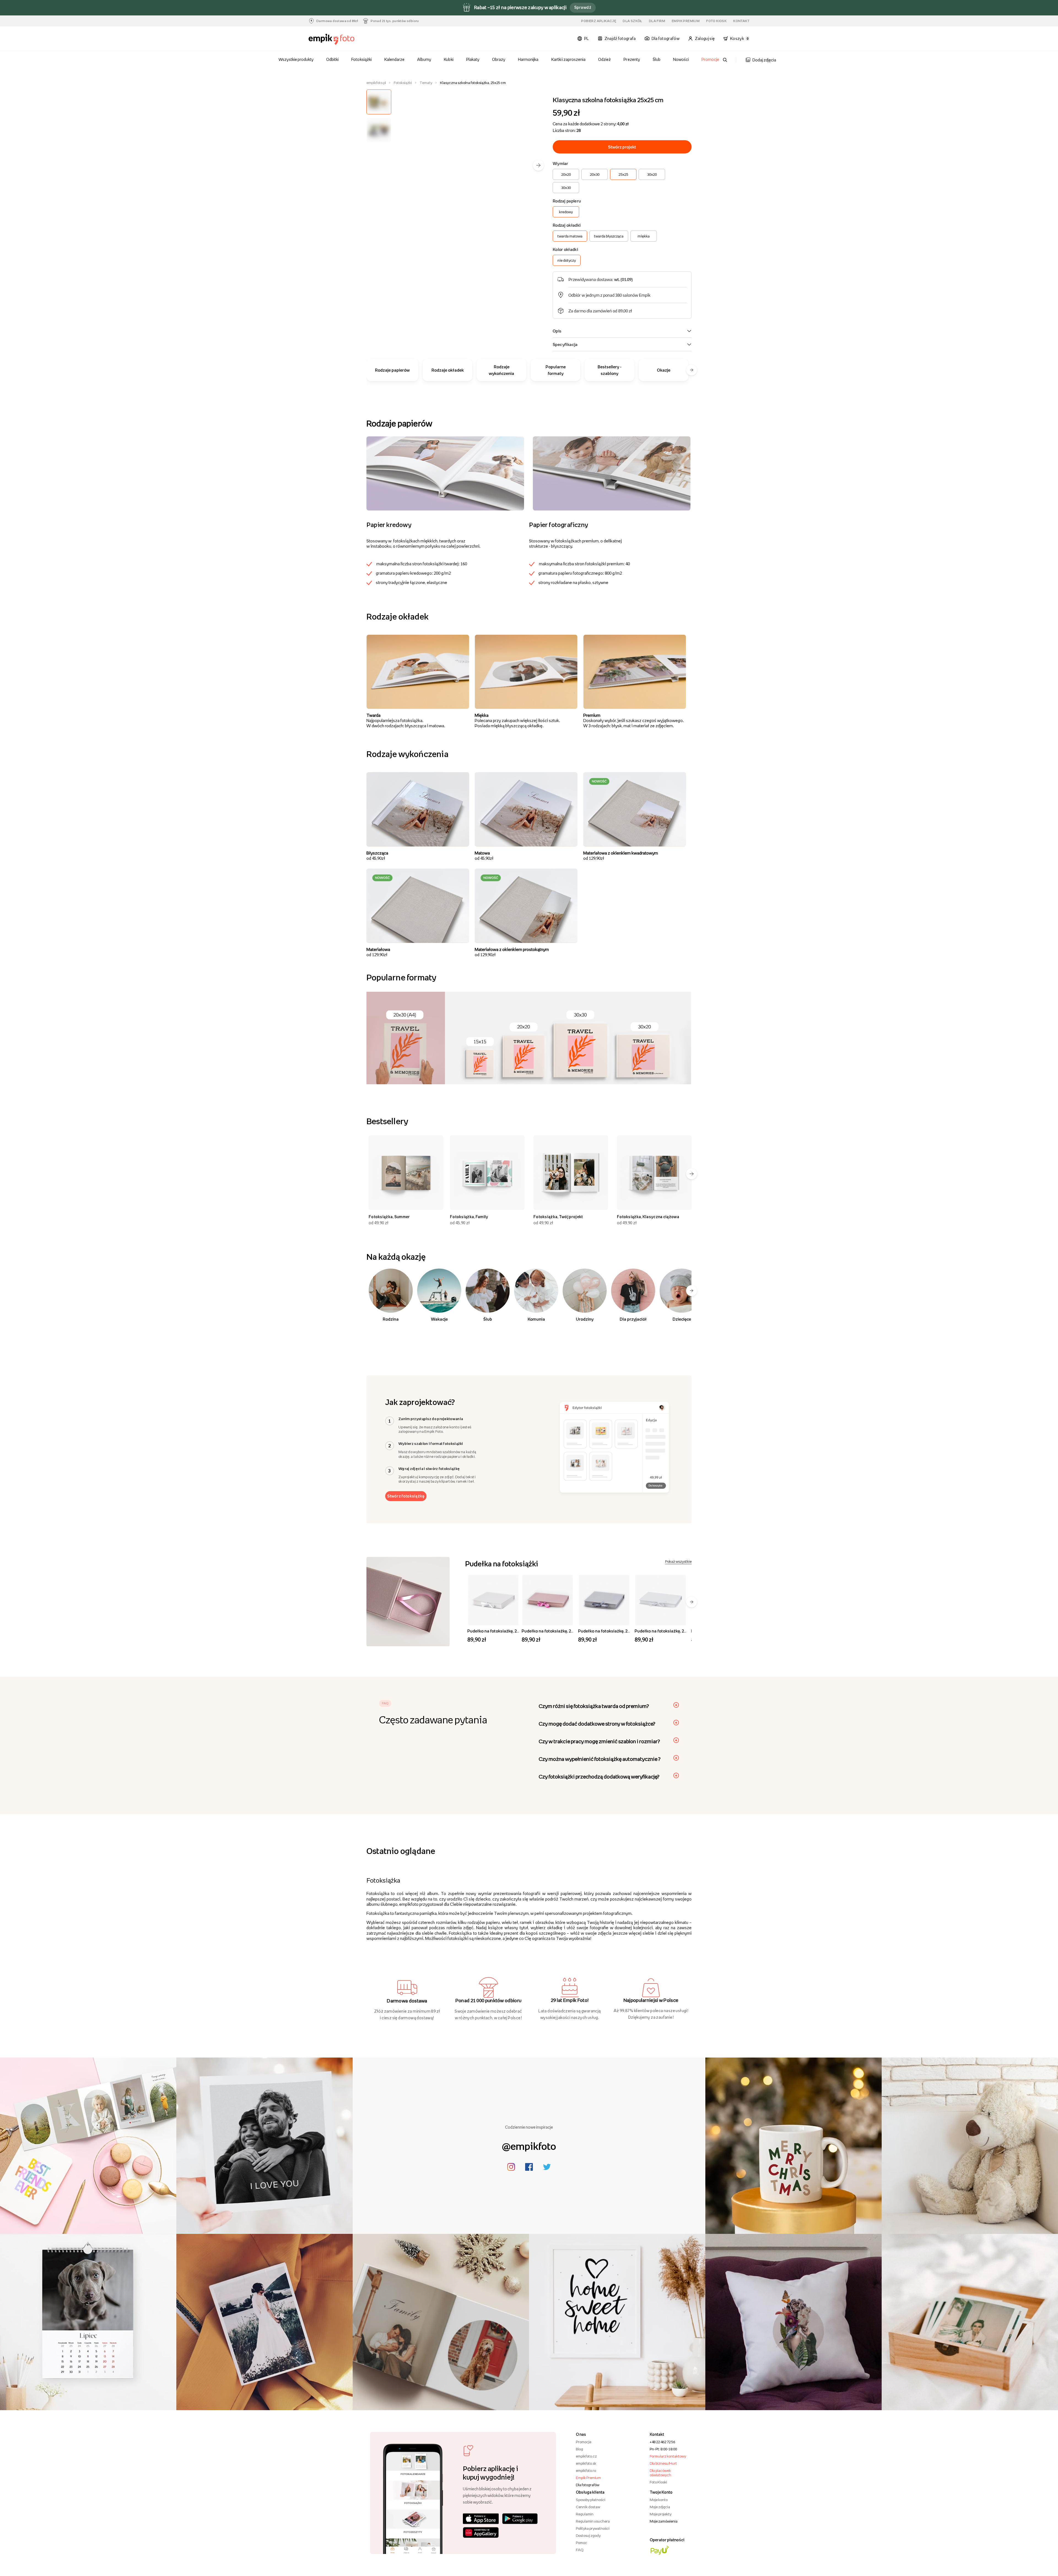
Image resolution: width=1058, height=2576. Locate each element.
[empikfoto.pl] (342, 39)
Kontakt (741, 21)
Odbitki (332, 59)
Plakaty (473, 59)
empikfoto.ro (586, 2470)
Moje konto (659, 2500)
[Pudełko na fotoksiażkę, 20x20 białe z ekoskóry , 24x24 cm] (493, 1600)
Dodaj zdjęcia (764, 60)
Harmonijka (528, 59)
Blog (579, 2449)
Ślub (657, 59)
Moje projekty (661, 2514)
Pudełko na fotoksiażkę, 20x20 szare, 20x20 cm (623, 1631)
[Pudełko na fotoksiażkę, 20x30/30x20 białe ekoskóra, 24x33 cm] (661, 1600)
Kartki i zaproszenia (569, 59)
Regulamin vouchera (593, 2521)
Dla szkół (632, 21)
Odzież (604, 59)
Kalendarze (394, 59)
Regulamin (585, 2514)
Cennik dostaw (588, 2507)
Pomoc (581, 2543)
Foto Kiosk (716, 21)
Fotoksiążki (361, 59)
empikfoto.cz (586, 2456)
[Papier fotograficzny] (612, 473)
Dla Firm (657, 21)
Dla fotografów (588, 2485)
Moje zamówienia (664, 2521)
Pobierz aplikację (599, 21)
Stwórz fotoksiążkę (406, 1496)
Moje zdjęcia (660, 2507)
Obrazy (499, 59)
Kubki (449, 59)
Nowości (681, 59)
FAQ (580, 2550)
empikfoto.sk (586, 2463)
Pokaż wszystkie (678, 1561)
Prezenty (632, 59)
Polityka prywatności (593, 2528)
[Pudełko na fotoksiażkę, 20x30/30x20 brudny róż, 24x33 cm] (548, 1600)
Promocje (710, 59)
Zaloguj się (705, 38)
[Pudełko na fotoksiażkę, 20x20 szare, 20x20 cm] (604, 1600)
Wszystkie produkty (296, 59)
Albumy (424, 59)
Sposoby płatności (591, 2500)
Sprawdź (583, 7)
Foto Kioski (658, 2482)
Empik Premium (686, 21)
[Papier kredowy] (445, 473)
